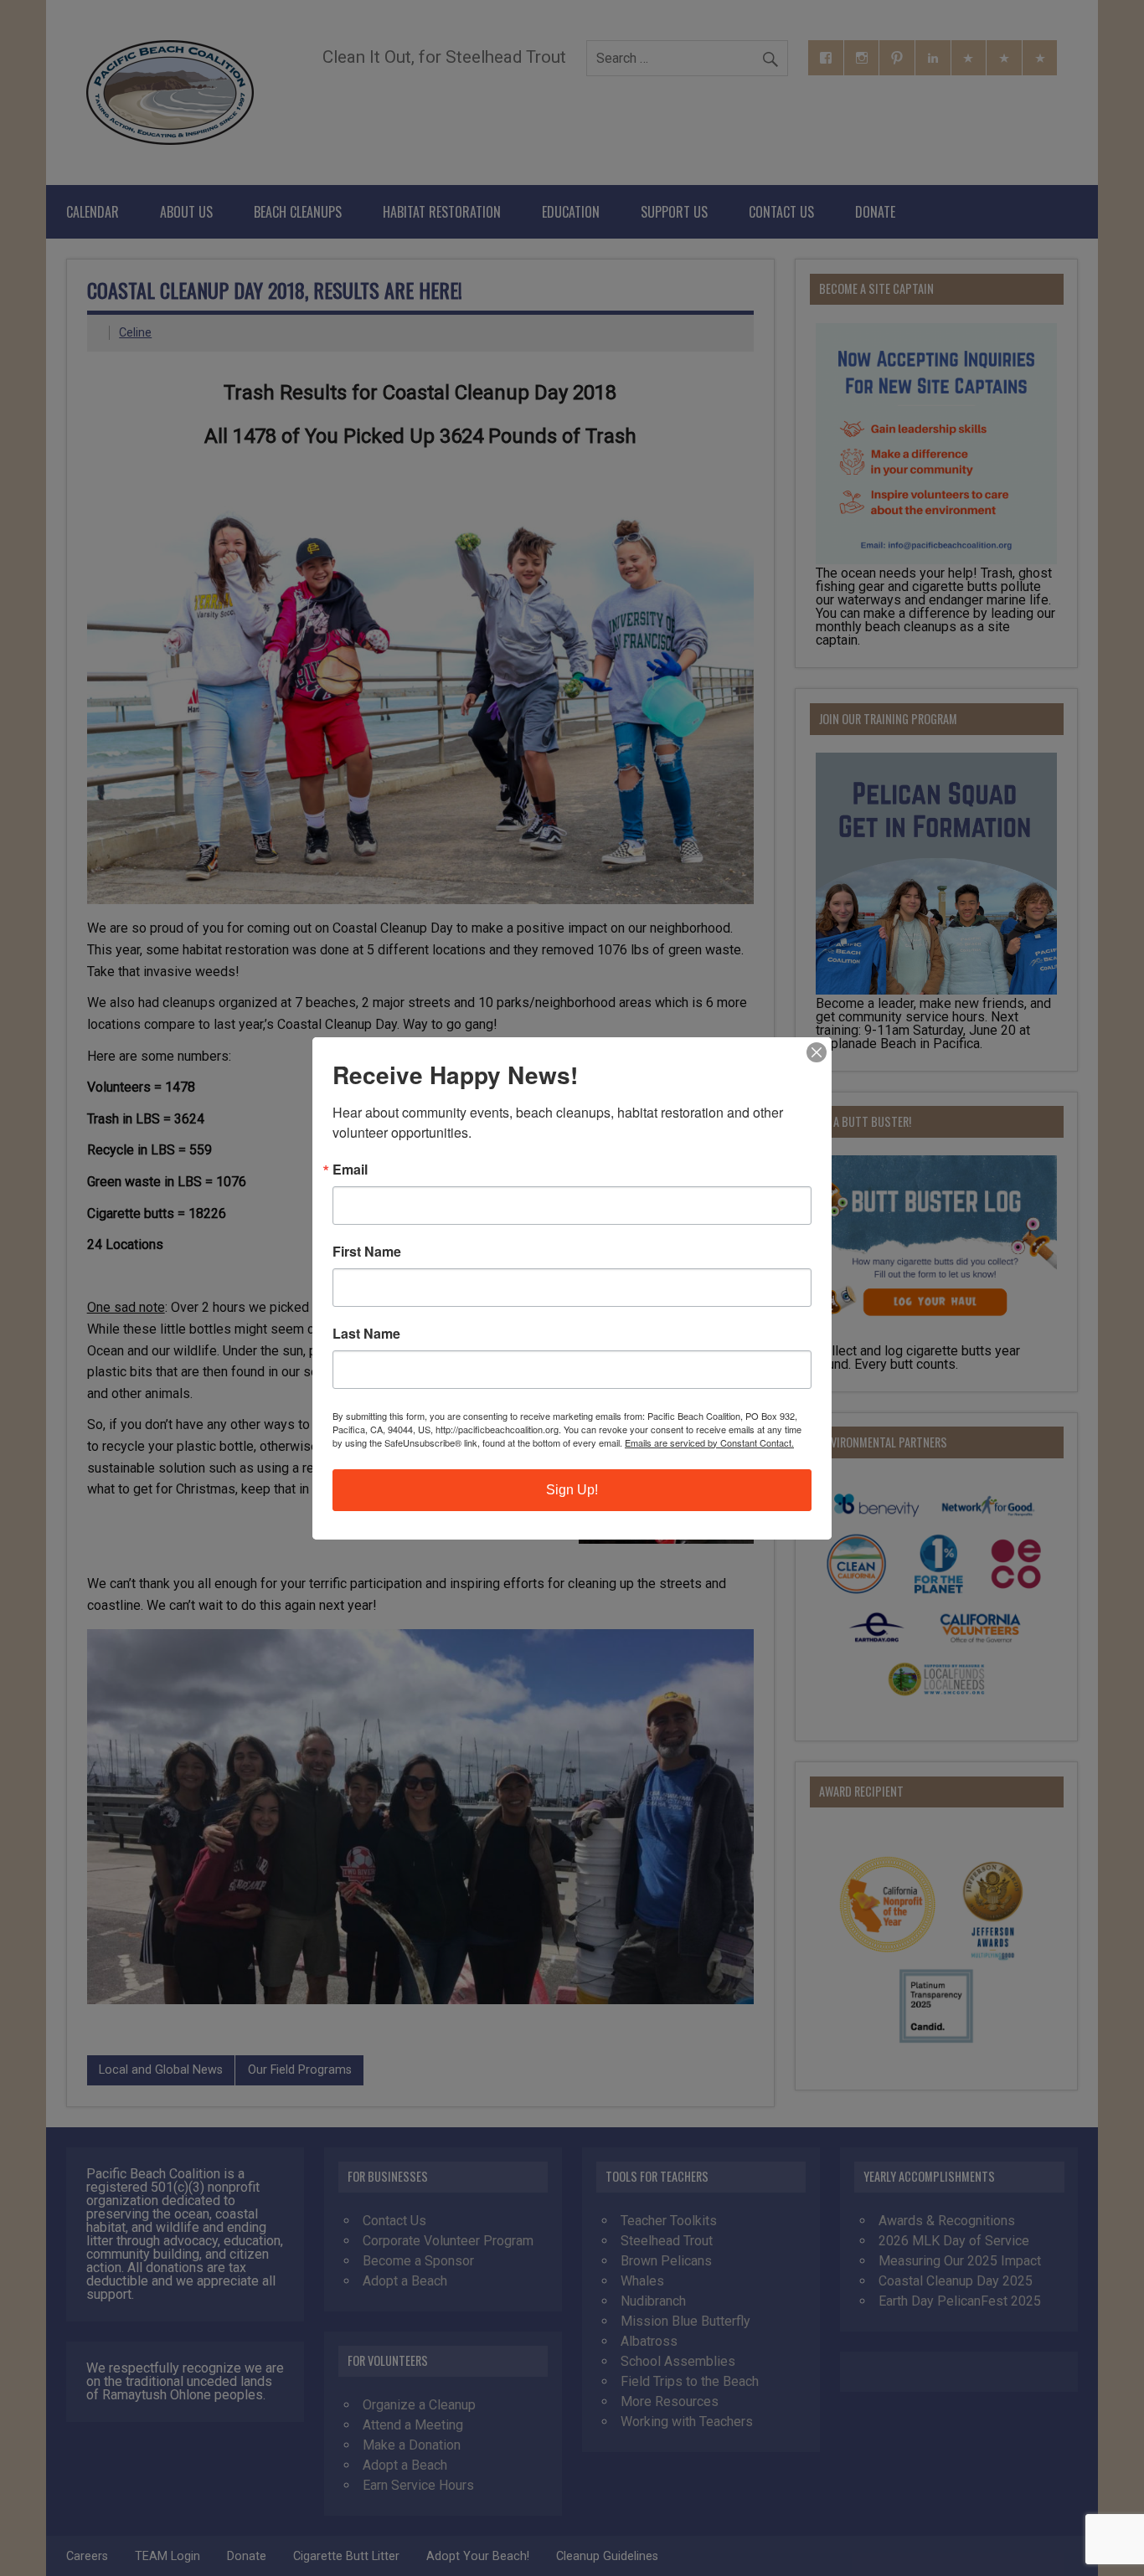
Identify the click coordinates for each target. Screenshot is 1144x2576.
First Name (367, 1252)
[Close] (817, 1052)
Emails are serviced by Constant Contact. (709, 1442)
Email (350, 1170)
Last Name (366, 1334)
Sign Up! (572, 1490)
